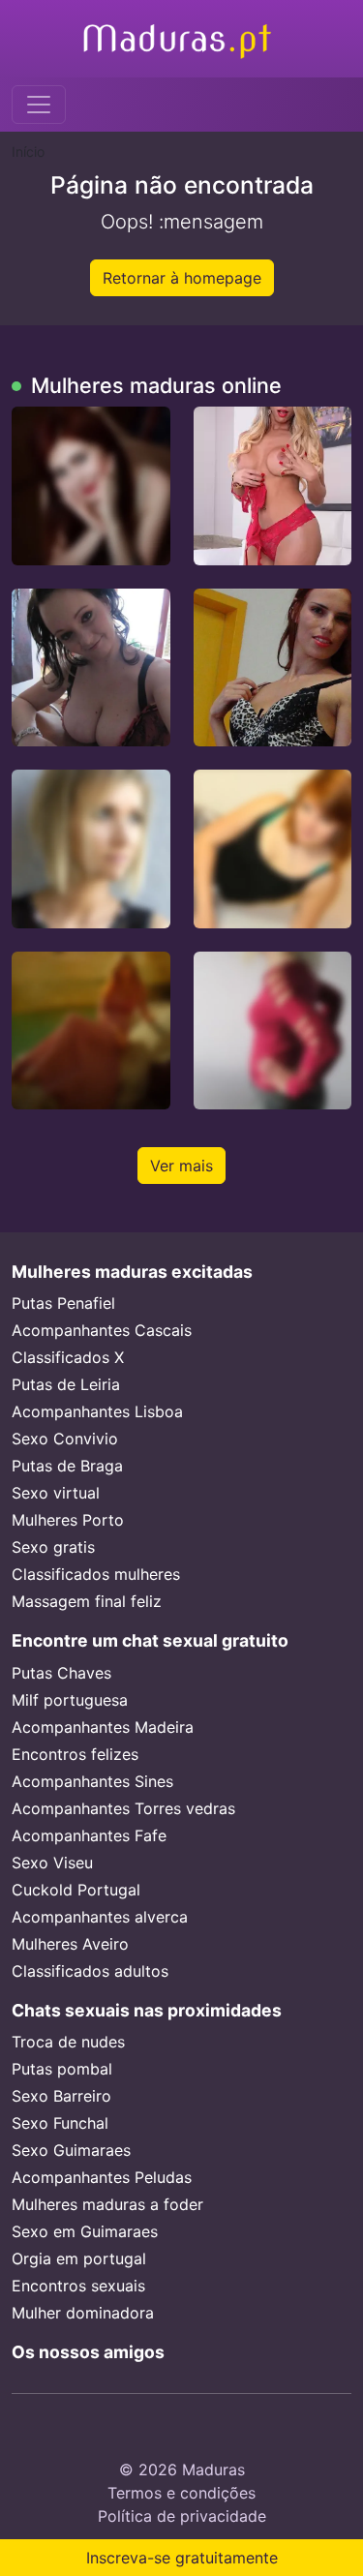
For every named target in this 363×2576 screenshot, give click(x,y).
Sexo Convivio (65, 1439)
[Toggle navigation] (39, 105)
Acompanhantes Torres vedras (123, 1808)
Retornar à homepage (182, 278)
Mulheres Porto (68, 1520)
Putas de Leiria (66, 1384)
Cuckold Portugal (76, 1890)
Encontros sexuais (78, 2286)
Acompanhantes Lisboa (97, 1411)
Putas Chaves (61, 1673)
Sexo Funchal (60, 2123)
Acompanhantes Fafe (89, 1835)
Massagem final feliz (87, 1601)
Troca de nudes (68, 2042)
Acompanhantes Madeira (103, 1727)
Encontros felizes (75, 1754)
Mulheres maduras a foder (107, 2204)
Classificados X (68, 1357)
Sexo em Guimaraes (85, 2231)
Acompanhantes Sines (92, 1781)
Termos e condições (181, 2493)
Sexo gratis (53, 1547)
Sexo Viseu (52, 1863)
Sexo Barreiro (61, 2096)
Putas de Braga (67, 1466)
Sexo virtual (56, 1493)
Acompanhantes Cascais (102, 1330)
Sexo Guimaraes (71, 2150)
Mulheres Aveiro (70, 1944)
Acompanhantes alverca (100, 1917)
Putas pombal (62, 2069)
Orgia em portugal (79, 2258)
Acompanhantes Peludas (102, 2177)
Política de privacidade (182, 2516)
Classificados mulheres (96, 1574)
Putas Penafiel (63, 1303)
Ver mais (181, 1166)
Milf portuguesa (70, 1700)
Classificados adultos (90, 1971)
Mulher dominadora (83, 2313)
